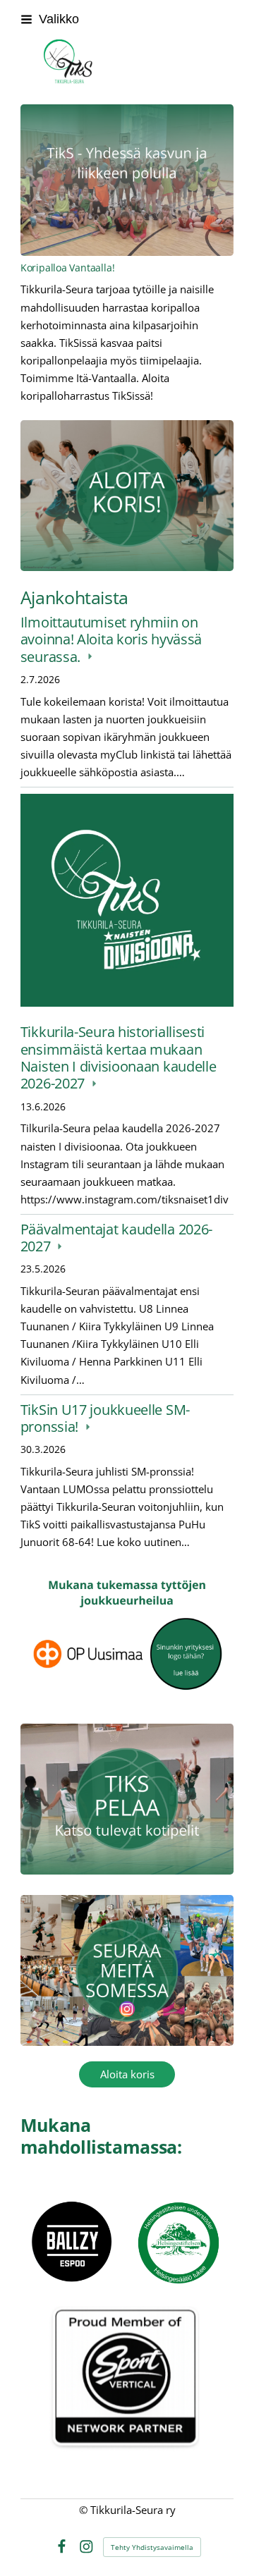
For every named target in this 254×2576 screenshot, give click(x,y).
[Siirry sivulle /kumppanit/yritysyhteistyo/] (127, 1642)
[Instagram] (86, 2547)
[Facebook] (62, 2547)
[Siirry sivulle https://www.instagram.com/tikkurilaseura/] (127, 1971)
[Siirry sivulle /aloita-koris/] (127, 496)
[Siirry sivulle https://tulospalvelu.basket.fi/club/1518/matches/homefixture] (127, 1799)
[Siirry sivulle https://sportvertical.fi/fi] (127, 2400)
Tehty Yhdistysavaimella (152, 2547)
